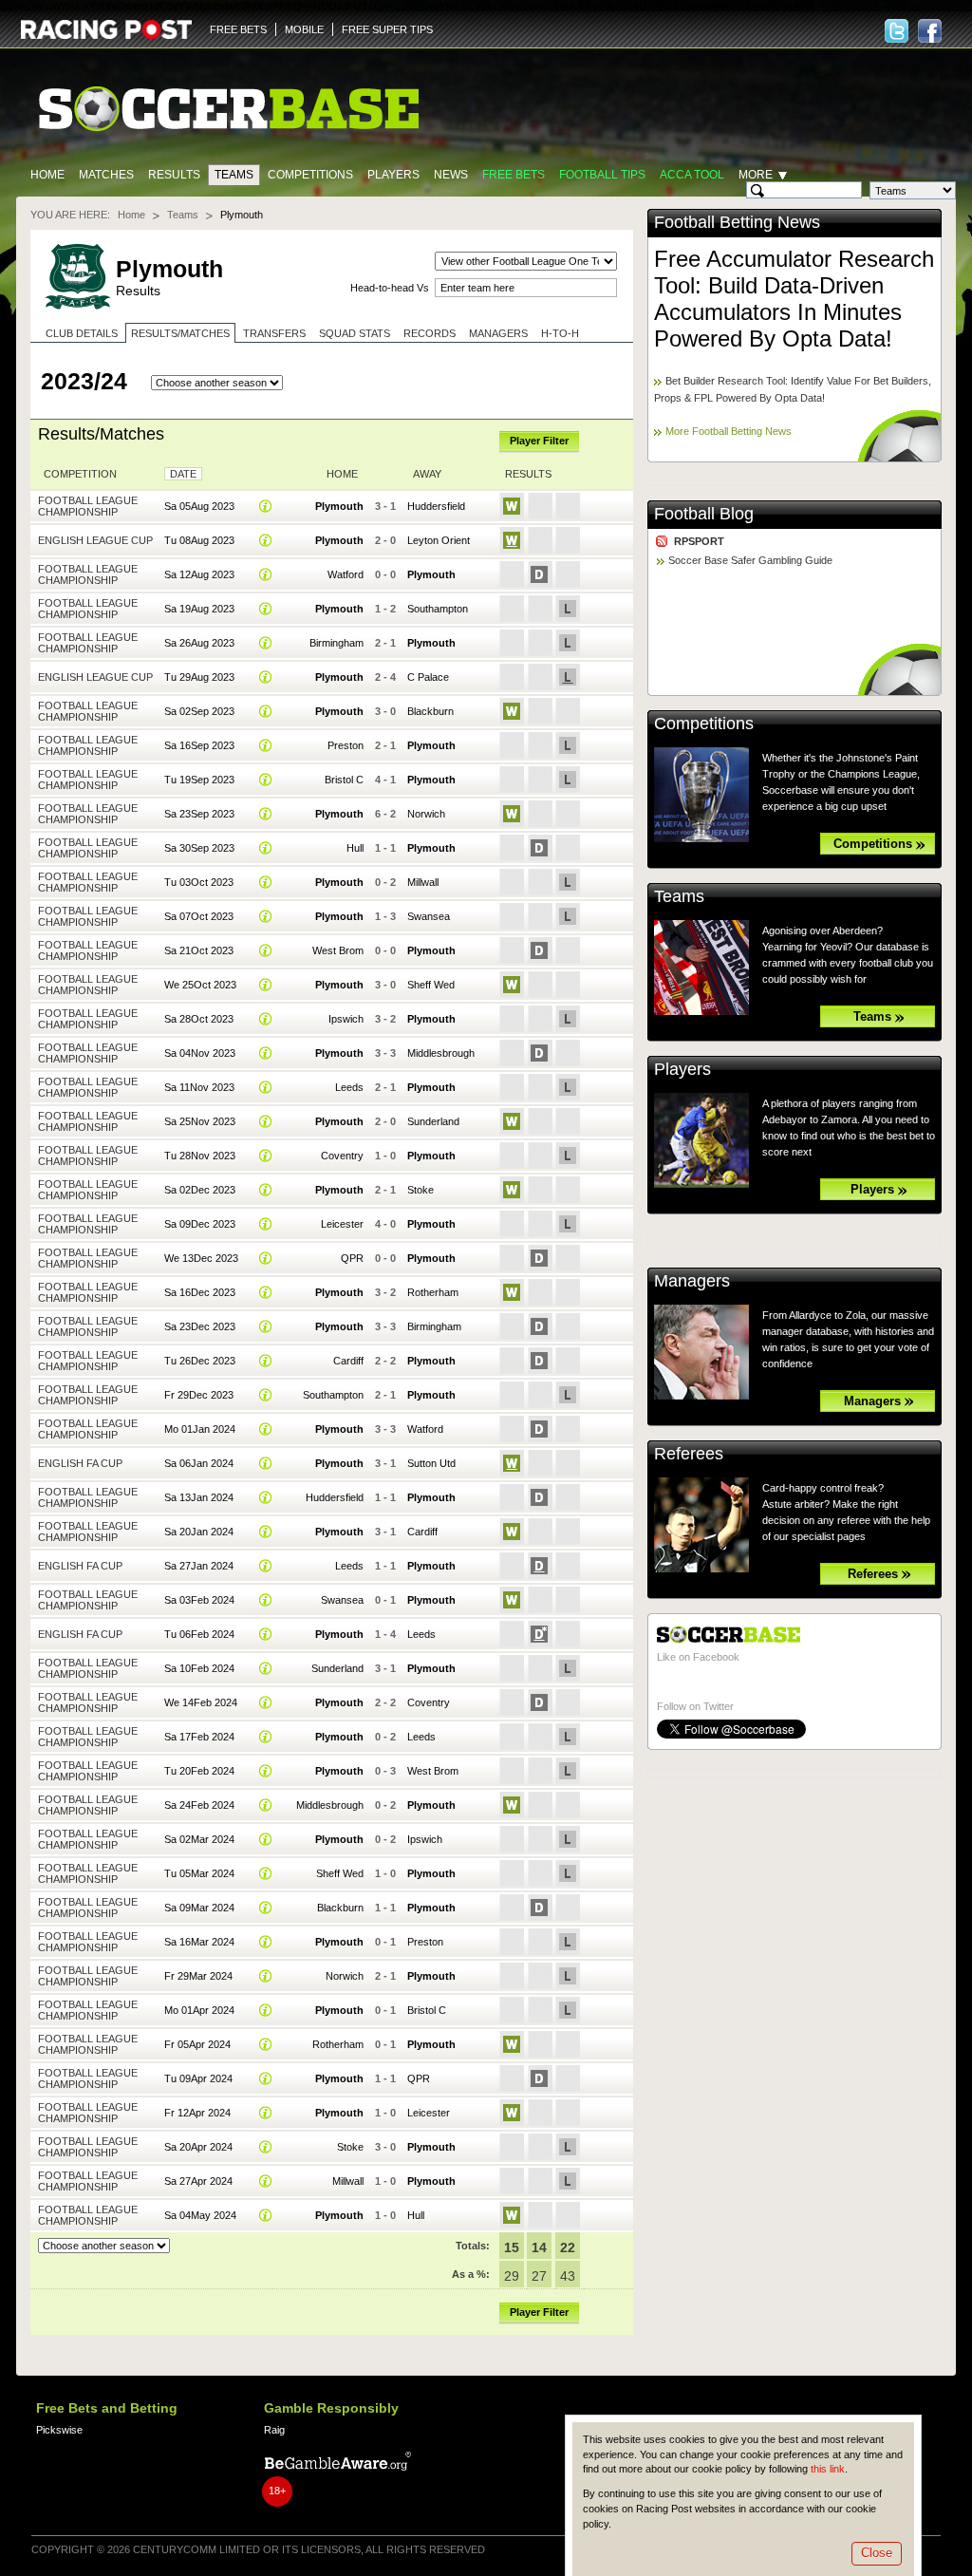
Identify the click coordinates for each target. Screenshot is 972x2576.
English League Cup (95, 540)
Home (47, 175)
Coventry (342, 1156)
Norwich (426, 814)
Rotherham (433, 1292)
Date (183, 474)
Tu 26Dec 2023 (200, 1361)
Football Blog (704, 514)
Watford (346, 574)
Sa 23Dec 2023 (200, 1326)
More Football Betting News (729, 431)
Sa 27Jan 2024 (199, 1566)
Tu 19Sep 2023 (199, 780)
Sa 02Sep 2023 (199, 711)
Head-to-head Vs (390, 288)
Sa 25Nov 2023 (200, 1121)
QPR (352, 1258)
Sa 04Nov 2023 (200, 1053)
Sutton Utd (431, 1463)
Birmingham (336, 643)
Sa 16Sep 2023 (199, 745)
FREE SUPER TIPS (387, 29)
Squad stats (355, 333)
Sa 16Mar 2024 (199, 1942)
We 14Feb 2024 (201, 1702)
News (451, 175)
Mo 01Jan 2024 (200, 1429)
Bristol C (344, 780)
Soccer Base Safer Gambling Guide (750, 560)
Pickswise (59, 2430)
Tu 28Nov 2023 (200, 1156)
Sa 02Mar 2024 (199, 1839)
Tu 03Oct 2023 (199, 882)
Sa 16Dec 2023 (200, 1292)
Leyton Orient (439, 540)
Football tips (602, 175)
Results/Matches (180, 333)
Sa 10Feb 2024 (199, 1668)
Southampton (438, 609)
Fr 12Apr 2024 (197, 2113)
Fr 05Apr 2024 (197, 2044)
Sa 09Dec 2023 (200, 1224)
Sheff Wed (431, 985)
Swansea (429, 916)
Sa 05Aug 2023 (199, 506)
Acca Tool (692, 175)
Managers (498, 333)
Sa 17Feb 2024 (199, 1737)
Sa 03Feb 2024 (199, 1600)
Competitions (310, 175)
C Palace (428, 677)
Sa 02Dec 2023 (200, 1190)
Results (174, 175)
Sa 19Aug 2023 (199, 609)
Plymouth (339, 506)
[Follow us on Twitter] (897, 31)
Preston (346, 745)
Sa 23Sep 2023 (199, 814)
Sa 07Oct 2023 (199, 916)
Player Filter (539, 441)
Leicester (342, 1224)
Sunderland (433, 1121)
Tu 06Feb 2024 (199, 1634)
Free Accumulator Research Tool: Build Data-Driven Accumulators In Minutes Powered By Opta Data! (794, 299)
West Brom (338, 950)
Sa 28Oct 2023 (199, 1019)
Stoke (421, 1190)
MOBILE (304, 29)
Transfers (274, 333)
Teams (234, 175)
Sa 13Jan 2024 (199, 1497)
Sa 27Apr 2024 (198, 2181)
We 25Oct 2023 (200, 985)
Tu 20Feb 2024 (199, 1771)
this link (828, 2469)
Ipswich (346, 1019)
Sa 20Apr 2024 (198, 2147)
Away (427, 474)
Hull (355, 848)
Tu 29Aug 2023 (199, 677)
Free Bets (514, 175)
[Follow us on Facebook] (930, 31)
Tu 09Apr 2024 (198, 2078)
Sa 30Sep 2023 (199, 848)
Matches (106, 175)
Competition (80, 474)
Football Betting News (737, 222)
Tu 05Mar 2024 (199, 1873)
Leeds (349, 1087)
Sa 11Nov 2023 (199, 1087)
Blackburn (430, 711)
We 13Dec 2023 (201, 1258)
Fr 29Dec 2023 (199, 1395)
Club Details (82, 333)
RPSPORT (699, 541)
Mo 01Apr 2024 (199, 2010)
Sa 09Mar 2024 (199, 1908)
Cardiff (348, 1361)
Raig (274, 2430)
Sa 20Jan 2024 (199, 1532)
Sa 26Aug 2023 (199, 643)
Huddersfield (436, 506)
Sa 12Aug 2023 (199, 574)
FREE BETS (238, 29)
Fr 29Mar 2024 (198, 1976)
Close (877, 2553)
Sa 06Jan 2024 (199, 1463)
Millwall (423, 882)
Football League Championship (88, 506)
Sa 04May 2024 (200, 2215)
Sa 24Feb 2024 (199, 1805)
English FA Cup (80, 1463)
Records (430, 333)
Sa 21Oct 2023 (199, 950)
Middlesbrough (441, 1053)
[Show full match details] (266, 506)
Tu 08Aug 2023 (199, 540)
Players (393, 175)
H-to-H (560, 333)
